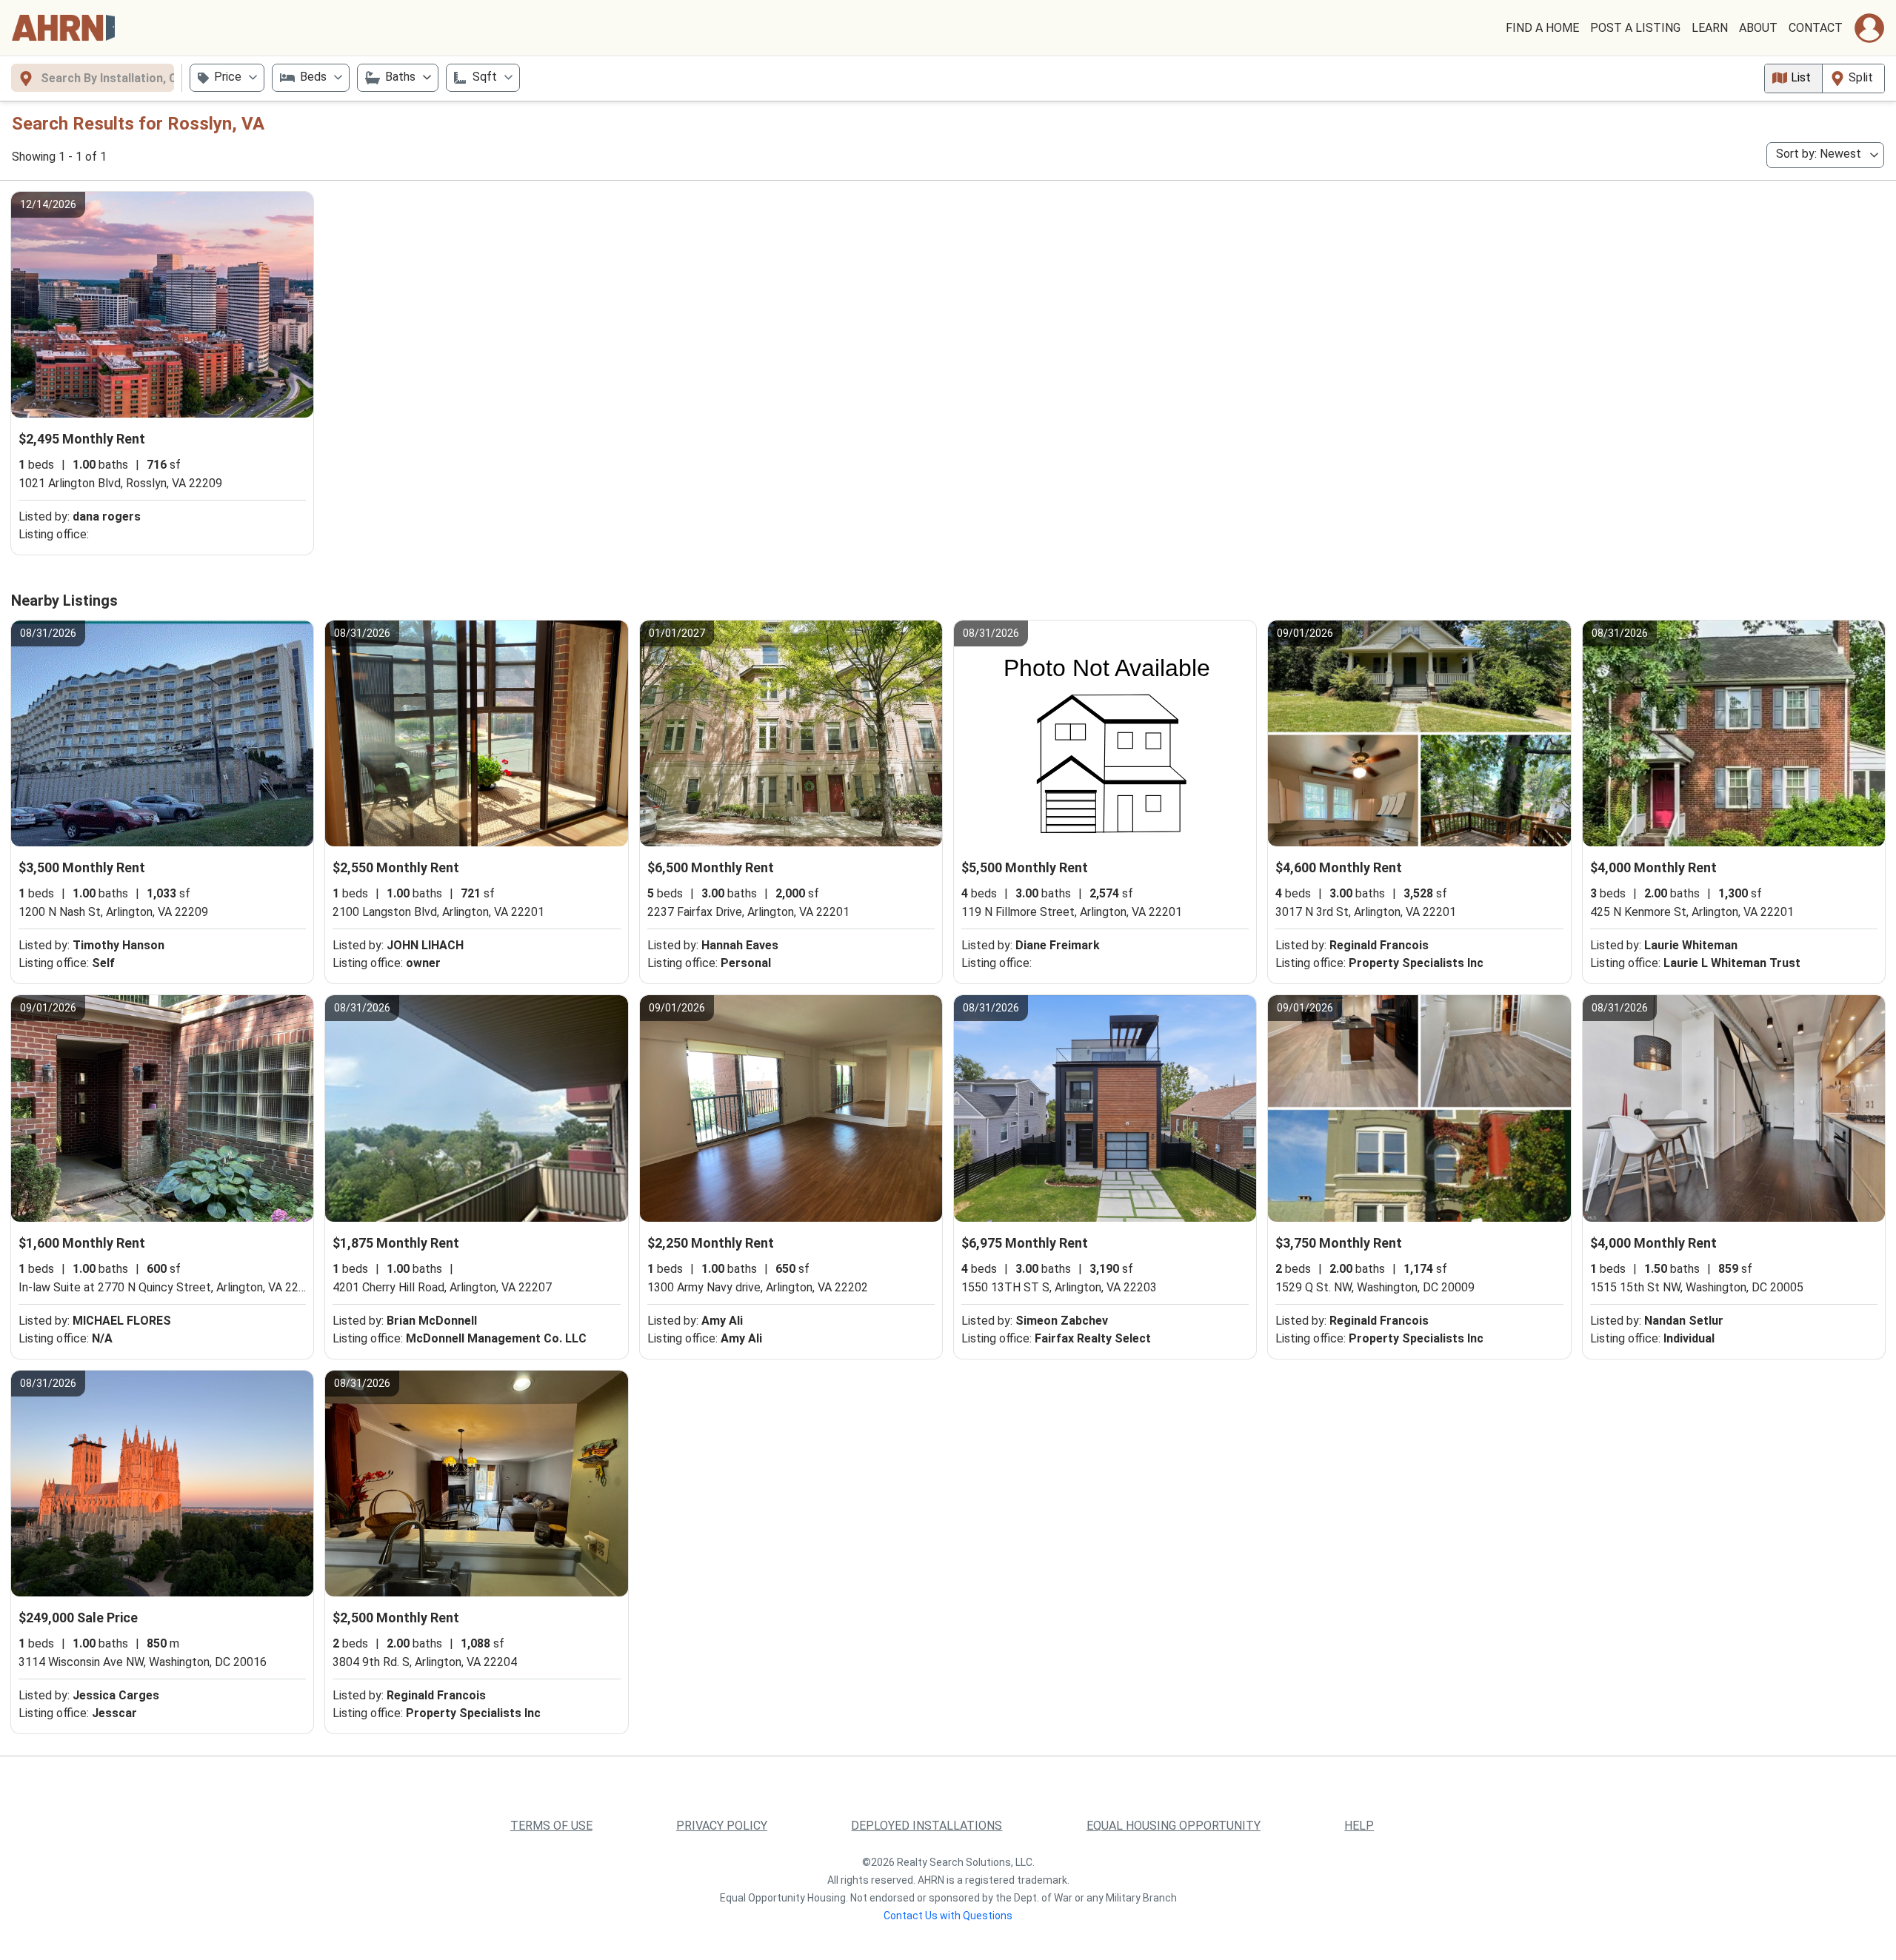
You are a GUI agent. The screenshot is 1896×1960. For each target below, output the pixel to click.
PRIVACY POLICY (722, 1826)
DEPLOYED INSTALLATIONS (927, 1826)
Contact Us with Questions (948, 1916)
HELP (1359, 1826)
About (1758, 28)
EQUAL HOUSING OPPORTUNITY (1174, 1826)
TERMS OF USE (551, 1826)
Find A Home (1542, 28)
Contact (1816, 28)
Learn (1710, 28)
